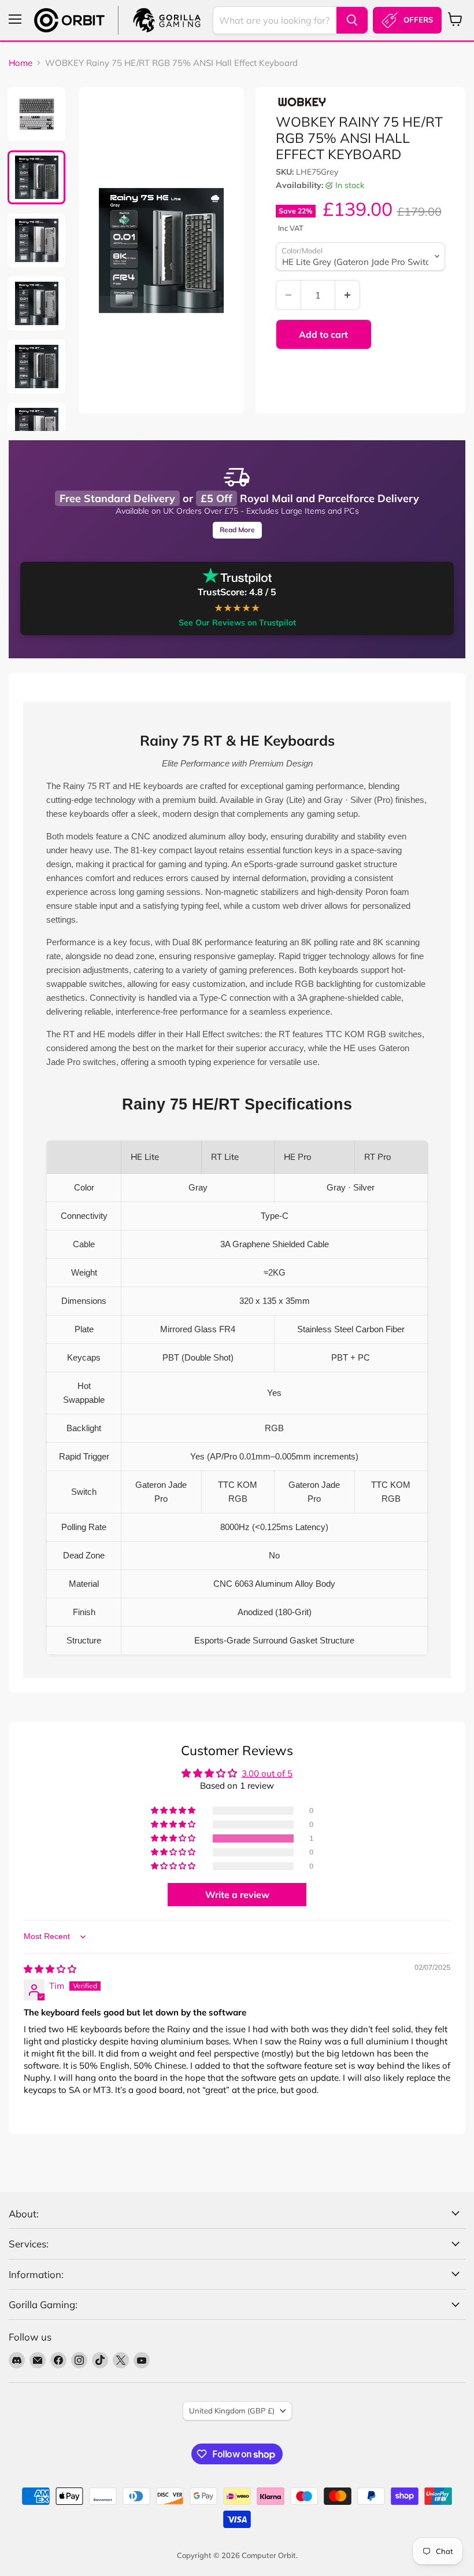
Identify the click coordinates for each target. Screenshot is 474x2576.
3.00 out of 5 (267, 1773)
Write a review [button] (237, 1895)
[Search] (352, 20)
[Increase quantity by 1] (348, 295)
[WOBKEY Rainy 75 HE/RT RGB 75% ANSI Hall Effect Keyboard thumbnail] (36, 114)
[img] (50, 1969)
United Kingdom (232, 2411)
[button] (174, 1838)
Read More (237, 530)
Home (21, 63)
